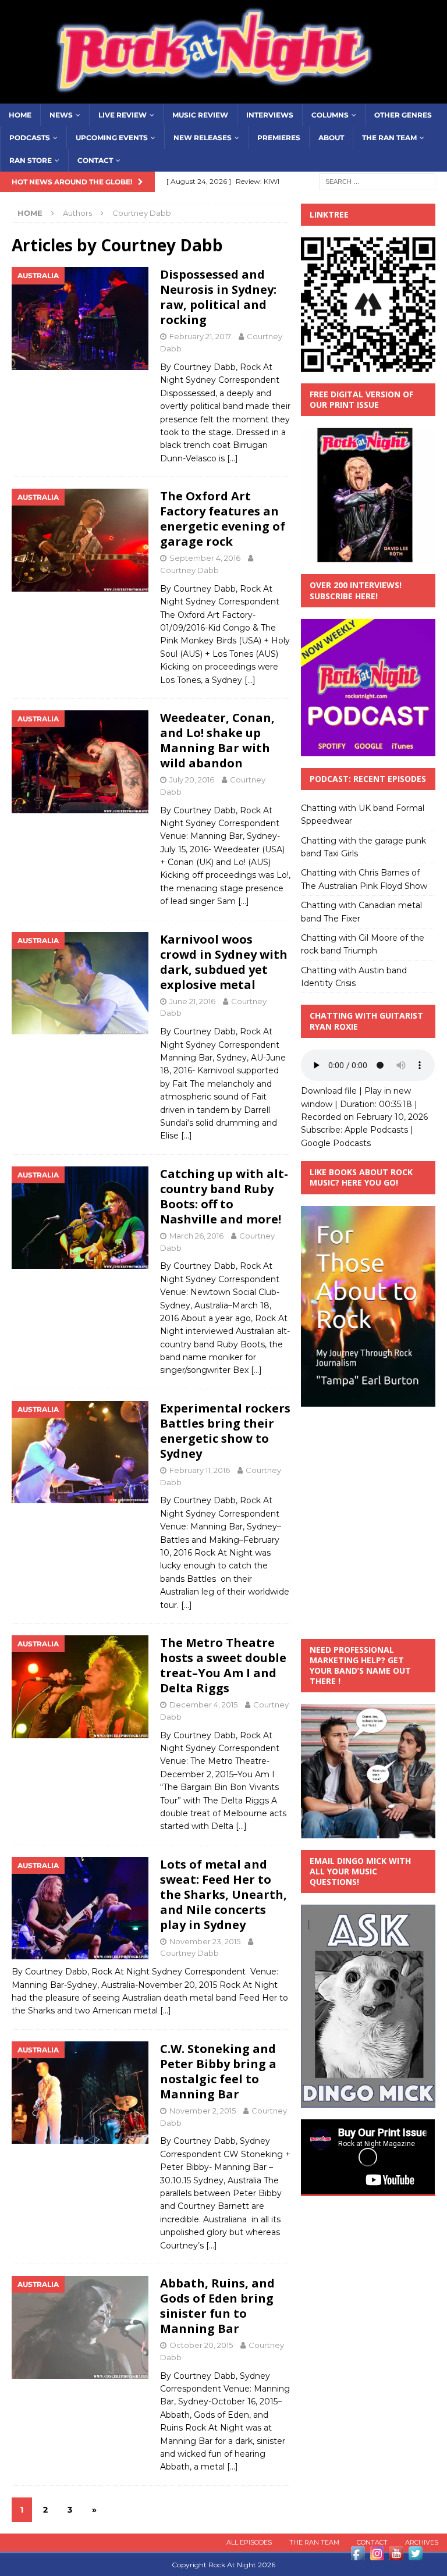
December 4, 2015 (203, 1705)
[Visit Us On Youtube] (396, 2556)
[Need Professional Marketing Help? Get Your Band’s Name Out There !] (368, 1832)
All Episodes (249, 2542)
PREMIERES (279, 138)
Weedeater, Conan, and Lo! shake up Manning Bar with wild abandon (217, 740)
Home (20, 115)
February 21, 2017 (200, 336)
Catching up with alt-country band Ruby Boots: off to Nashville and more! (224, 1196)
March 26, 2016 (196, 1236)
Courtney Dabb (189, 570)
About (331, 138)
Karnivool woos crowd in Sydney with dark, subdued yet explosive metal (224, 962)
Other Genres (403, 115)
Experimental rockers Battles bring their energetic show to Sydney (225, 1431)
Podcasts (30, 138)
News (61, 115)
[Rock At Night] (223, 97)
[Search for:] (377, 181)
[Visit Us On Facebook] (358, 2556)
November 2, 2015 (203, 2111)
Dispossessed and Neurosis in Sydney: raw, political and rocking (218, 297)
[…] (233, 458)
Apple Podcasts (376, 1130)
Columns (330, 115)
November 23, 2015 (205, 1941)
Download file (329, 1091)
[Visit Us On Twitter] (415, 2556)
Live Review (123, 115)
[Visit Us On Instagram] (377, 2556)
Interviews (270, 115)
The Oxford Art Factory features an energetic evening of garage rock (223, 519)
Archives (422, 2542)
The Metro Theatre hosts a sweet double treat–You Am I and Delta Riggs (223, 1665)
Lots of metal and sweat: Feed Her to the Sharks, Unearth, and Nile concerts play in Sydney (223, 1894)
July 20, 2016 (192, 780)
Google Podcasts (336, 1143)
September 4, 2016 (205, 558)
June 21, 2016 (192, 1001)
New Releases (203, 138)
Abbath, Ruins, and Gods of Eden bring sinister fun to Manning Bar (217, 2306)
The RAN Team (389, 138)
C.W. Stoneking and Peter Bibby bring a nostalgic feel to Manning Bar (218, 2071)
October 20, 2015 (201, 2345)
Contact (95, 160)
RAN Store (31, 160)
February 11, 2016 (200, 1470)
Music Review (200, 115)
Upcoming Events (112, 138)
